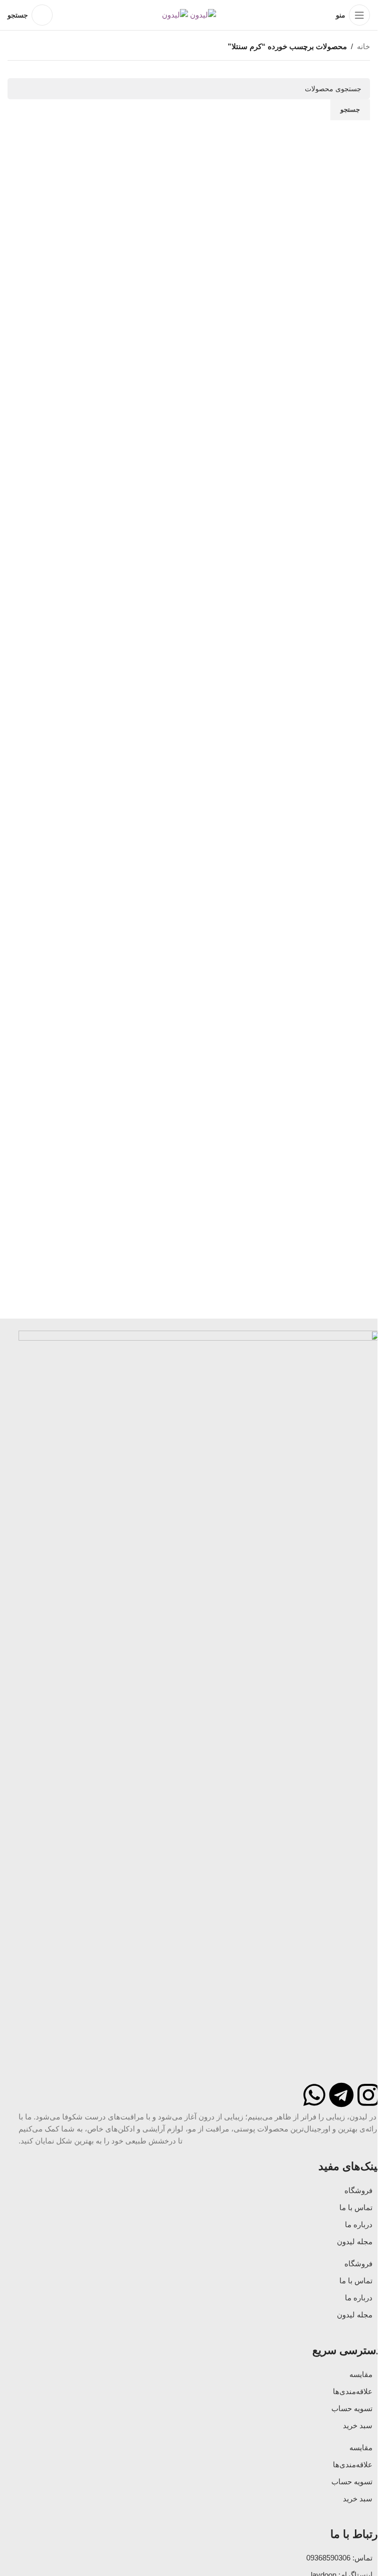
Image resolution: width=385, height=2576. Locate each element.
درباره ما (359, 2224)
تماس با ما (356, 2207)
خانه (363, 46)
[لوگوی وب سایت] (202, 14)
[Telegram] (341, 2095)
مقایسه (361, 2374)
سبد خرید (358, 2425)
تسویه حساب (352, 2408)
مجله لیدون (355, 2241)
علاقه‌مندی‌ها (353, 2391)
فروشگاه (358, 2190)
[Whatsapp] (314, 2095)
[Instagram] (368, 2095)
